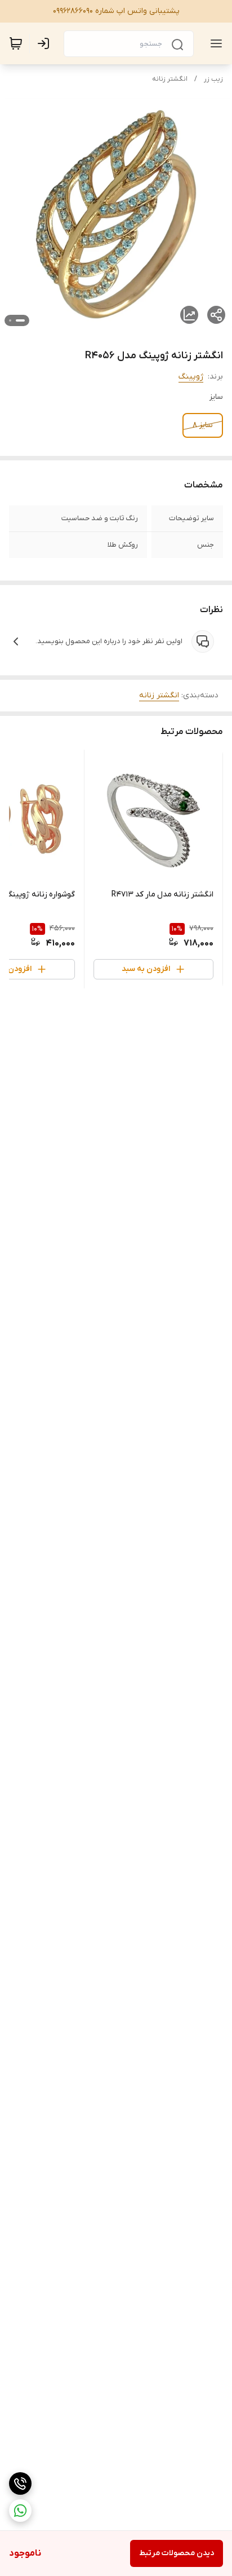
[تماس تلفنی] (20, 2483)
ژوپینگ (191, 377)
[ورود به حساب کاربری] (46, 43)
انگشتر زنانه (170, 79)
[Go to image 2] (10, 320)
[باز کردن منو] (214, 43)
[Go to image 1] (20, 320)
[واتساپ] (20, 2511)
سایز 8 (203, 425)
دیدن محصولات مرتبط (177, 2553)
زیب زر (213, 79)
